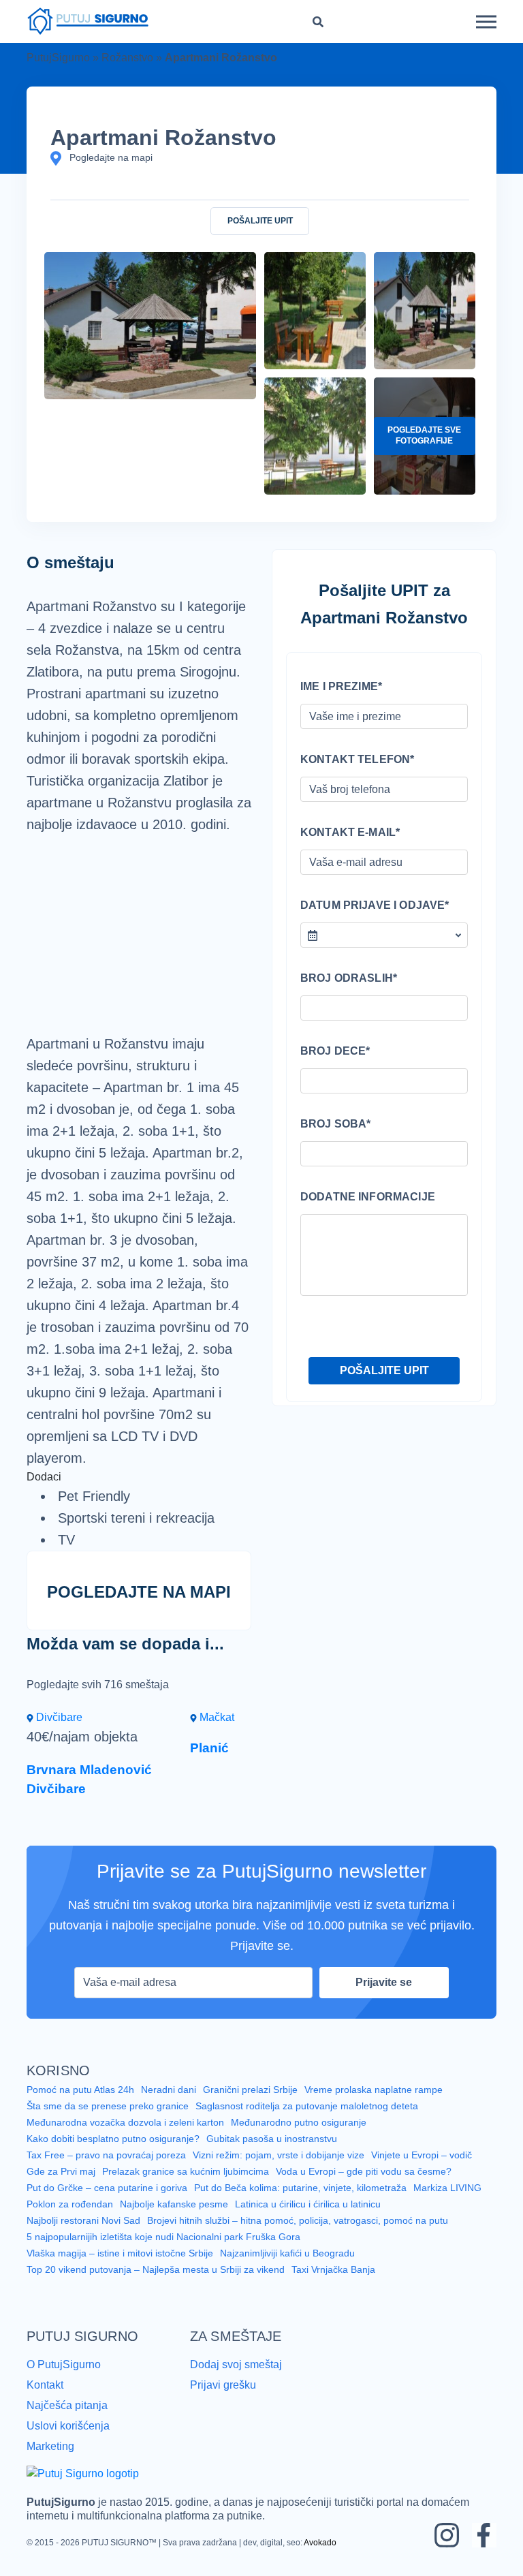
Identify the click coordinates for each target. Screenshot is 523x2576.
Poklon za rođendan (70, 2204)
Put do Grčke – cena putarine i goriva (107, 2188)
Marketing (50, 2446)
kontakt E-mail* (350, 832)
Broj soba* (336, 1124)
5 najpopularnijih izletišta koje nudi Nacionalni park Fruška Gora (163, 2237)
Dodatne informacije (368, 1197)
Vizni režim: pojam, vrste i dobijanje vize (279, 2155)
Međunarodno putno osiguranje (299, 2122)
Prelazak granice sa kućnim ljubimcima (186, 2171)
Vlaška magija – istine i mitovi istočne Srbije (120, 2253)
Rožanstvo (127, 58)
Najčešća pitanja (67, 2405)
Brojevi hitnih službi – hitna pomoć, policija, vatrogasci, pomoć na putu (298, 2220)
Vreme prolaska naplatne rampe (374, 2090)
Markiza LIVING (447, 2188)
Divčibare (58, 1717)
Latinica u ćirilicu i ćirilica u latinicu (308, 2204)
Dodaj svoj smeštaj (236, 2364)
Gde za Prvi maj (61, 2171)
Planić (209, 1748)
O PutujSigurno (64, 2364)
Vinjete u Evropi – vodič (422, 2155)
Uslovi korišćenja (68, 2426)
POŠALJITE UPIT (260, 221)
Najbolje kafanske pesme (174, 2204)
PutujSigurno (58, 58)
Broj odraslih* (349, 978)
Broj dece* (335, 1051)
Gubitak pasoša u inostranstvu (272, 2139)
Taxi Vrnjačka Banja (333, 2269)
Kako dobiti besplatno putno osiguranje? (113, 2139)
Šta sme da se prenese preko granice (108, 2106)
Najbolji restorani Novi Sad (83, 2220)
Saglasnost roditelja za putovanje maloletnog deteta (307, 2106)
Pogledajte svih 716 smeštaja (98, 1685)
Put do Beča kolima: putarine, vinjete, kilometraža (300, 2188)
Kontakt (45, 2385)
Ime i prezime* (341, 686)
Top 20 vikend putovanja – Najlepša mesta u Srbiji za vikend (156, 2269)
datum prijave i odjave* (375, 905)
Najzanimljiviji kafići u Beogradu (287, 2253)
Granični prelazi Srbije (250, 2090)
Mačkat (216, 1717)
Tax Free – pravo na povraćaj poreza (106, 2155)
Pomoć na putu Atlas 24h (80, 2090)
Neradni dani (169, 2090)
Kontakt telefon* (357, 759)
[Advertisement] (139, 934)
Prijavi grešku (223, 2385)
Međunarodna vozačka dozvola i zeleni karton (125, 2122)
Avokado (320, 2543)
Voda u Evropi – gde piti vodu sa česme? (364, 2171)
